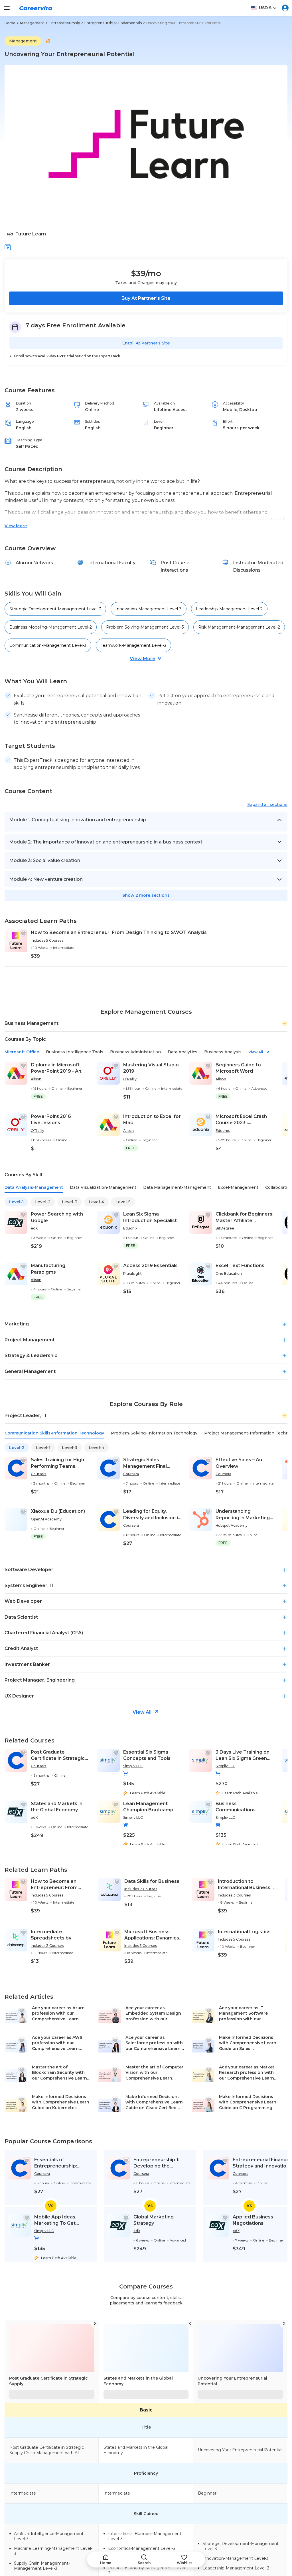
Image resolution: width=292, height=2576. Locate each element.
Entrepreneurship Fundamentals (113, 23)
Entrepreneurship (64, 23)
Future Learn (31, 234)
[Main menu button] (7, 8)
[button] (8, 247)
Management (32, 23)
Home (10, 23)
